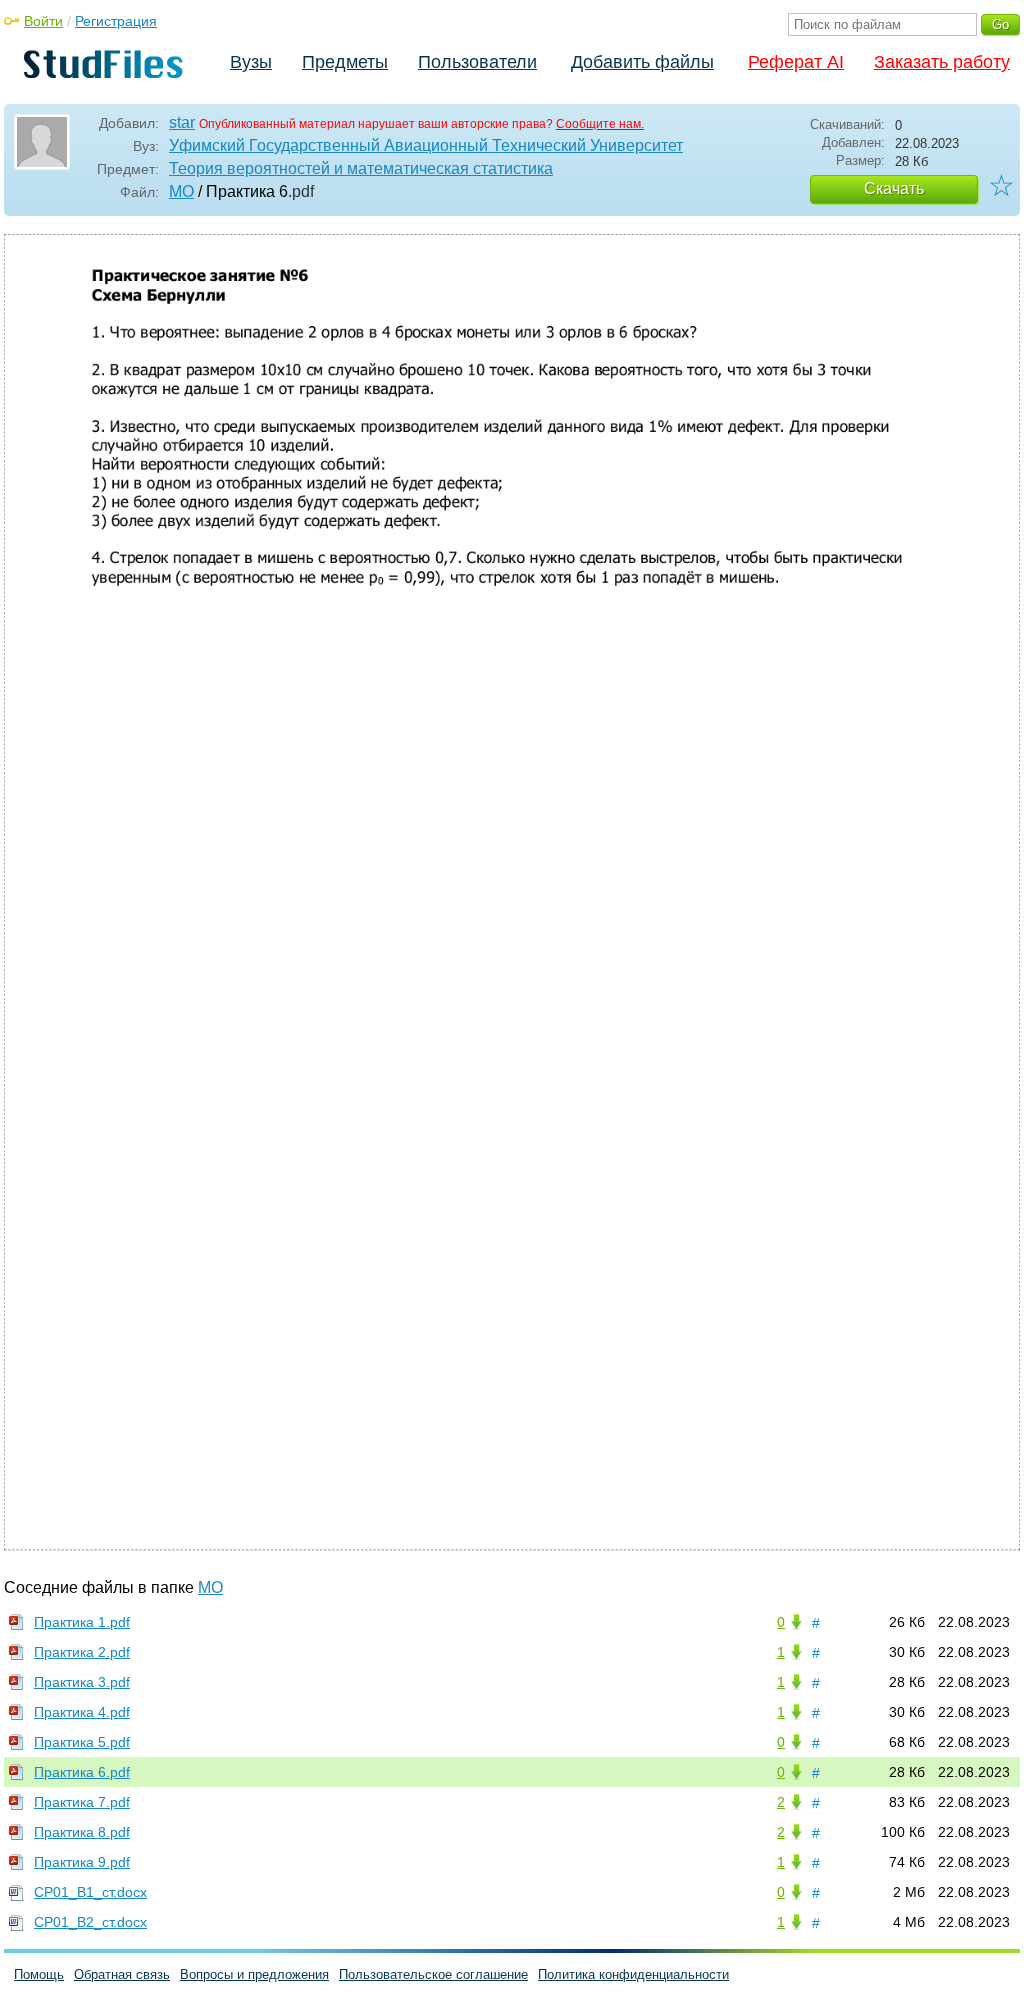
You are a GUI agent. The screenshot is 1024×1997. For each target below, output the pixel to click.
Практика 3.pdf (82, 1682)
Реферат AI (796, 62)
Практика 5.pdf (82, 1742)
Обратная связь (122, 1974)
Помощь (39, 1974)
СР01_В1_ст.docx (90, 1892)
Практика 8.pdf (82, 1832)
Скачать (894, 188)
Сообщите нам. (600, 124)
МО (181, 191)
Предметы (345, 62)
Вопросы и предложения (254, 1974)
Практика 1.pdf (82, 1622)
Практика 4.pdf (82, 1712)
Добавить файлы (642, 62)
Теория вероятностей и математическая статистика (361, 168)
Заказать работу (942, 62)
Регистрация (116, 21)
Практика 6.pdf (82, 1772)
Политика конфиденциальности (633, 1974)
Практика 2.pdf (82, 1652)
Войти (43, 21)
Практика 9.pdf (82, 1862)
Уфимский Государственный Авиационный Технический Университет (426, 145)
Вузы (251, 62)
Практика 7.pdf (82, 1802)
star (182, 122)
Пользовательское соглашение (433, 1974)
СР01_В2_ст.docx (90, 1922)
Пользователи (477, 62)
